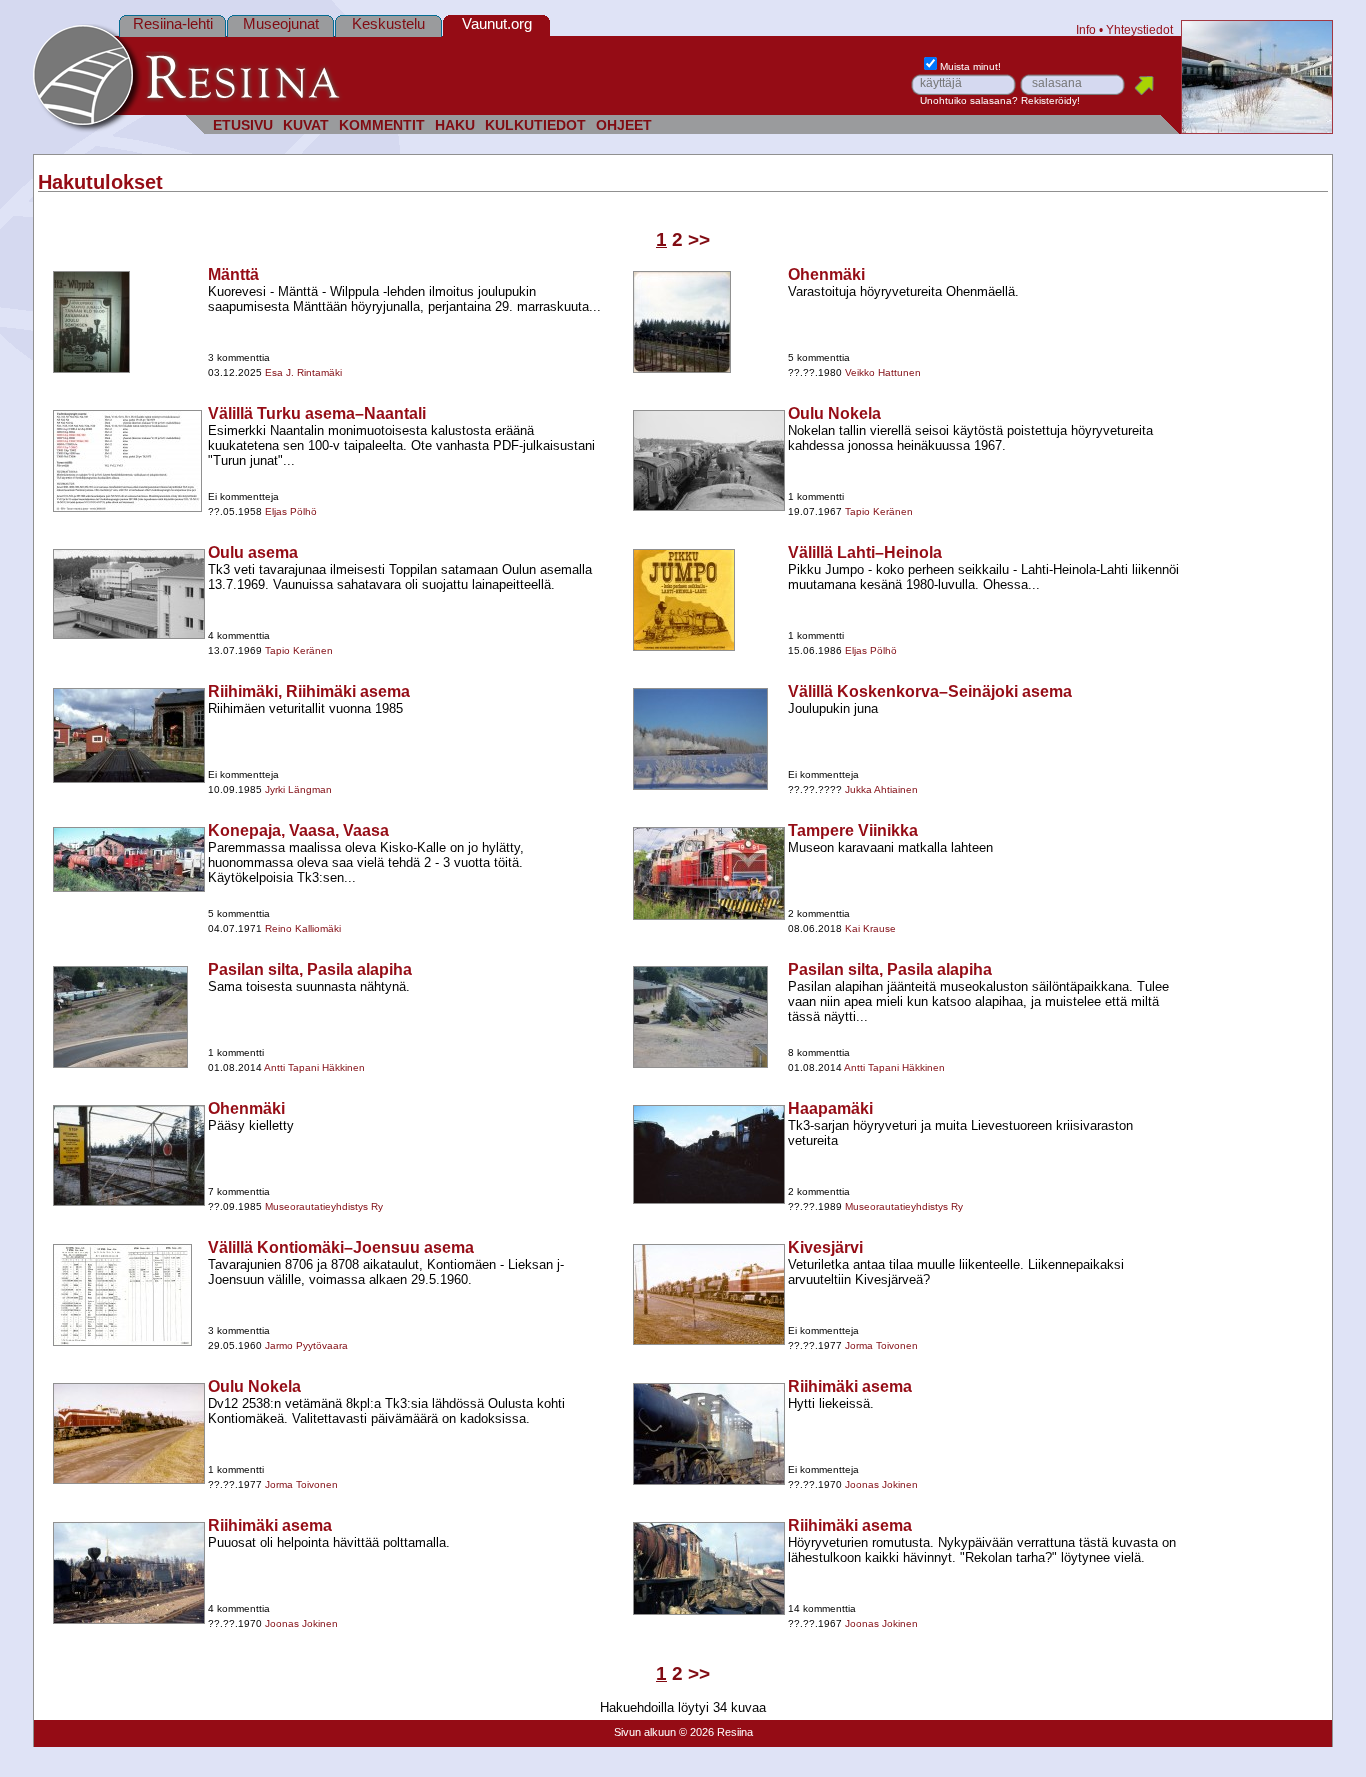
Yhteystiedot (1139, 29)
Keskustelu (388, 23)
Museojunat (281, 23)
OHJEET (624, 125)
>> (699, 239)
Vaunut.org (497, 23)
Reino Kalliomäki (303, 928)
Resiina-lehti (173, 23)
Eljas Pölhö (291, 511)
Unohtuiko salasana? (969, 100)
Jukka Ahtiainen (881, 789)
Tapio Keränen (879, 511)
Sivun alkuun (645, 1732)
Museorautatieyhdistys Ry (324, 1206)
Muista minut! (970, 66)
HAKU (455, 125)
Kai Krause (870, 928)
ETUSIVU (243, 125)
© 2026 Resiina (716, 1732)
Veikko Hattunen (883, 372)
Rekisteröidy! (1050, 100)
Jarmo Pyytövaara (306, 1345)
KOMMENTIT (382, 125)
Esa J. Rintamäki (303, 372)
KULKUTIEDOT (535, 125)
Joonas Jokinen (881, 1484)
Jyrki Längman (298, 789)
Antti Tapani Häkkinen (314, 1067)
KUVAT (306, 125)
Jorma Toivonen (881, 1345)
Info (1086, 29)
